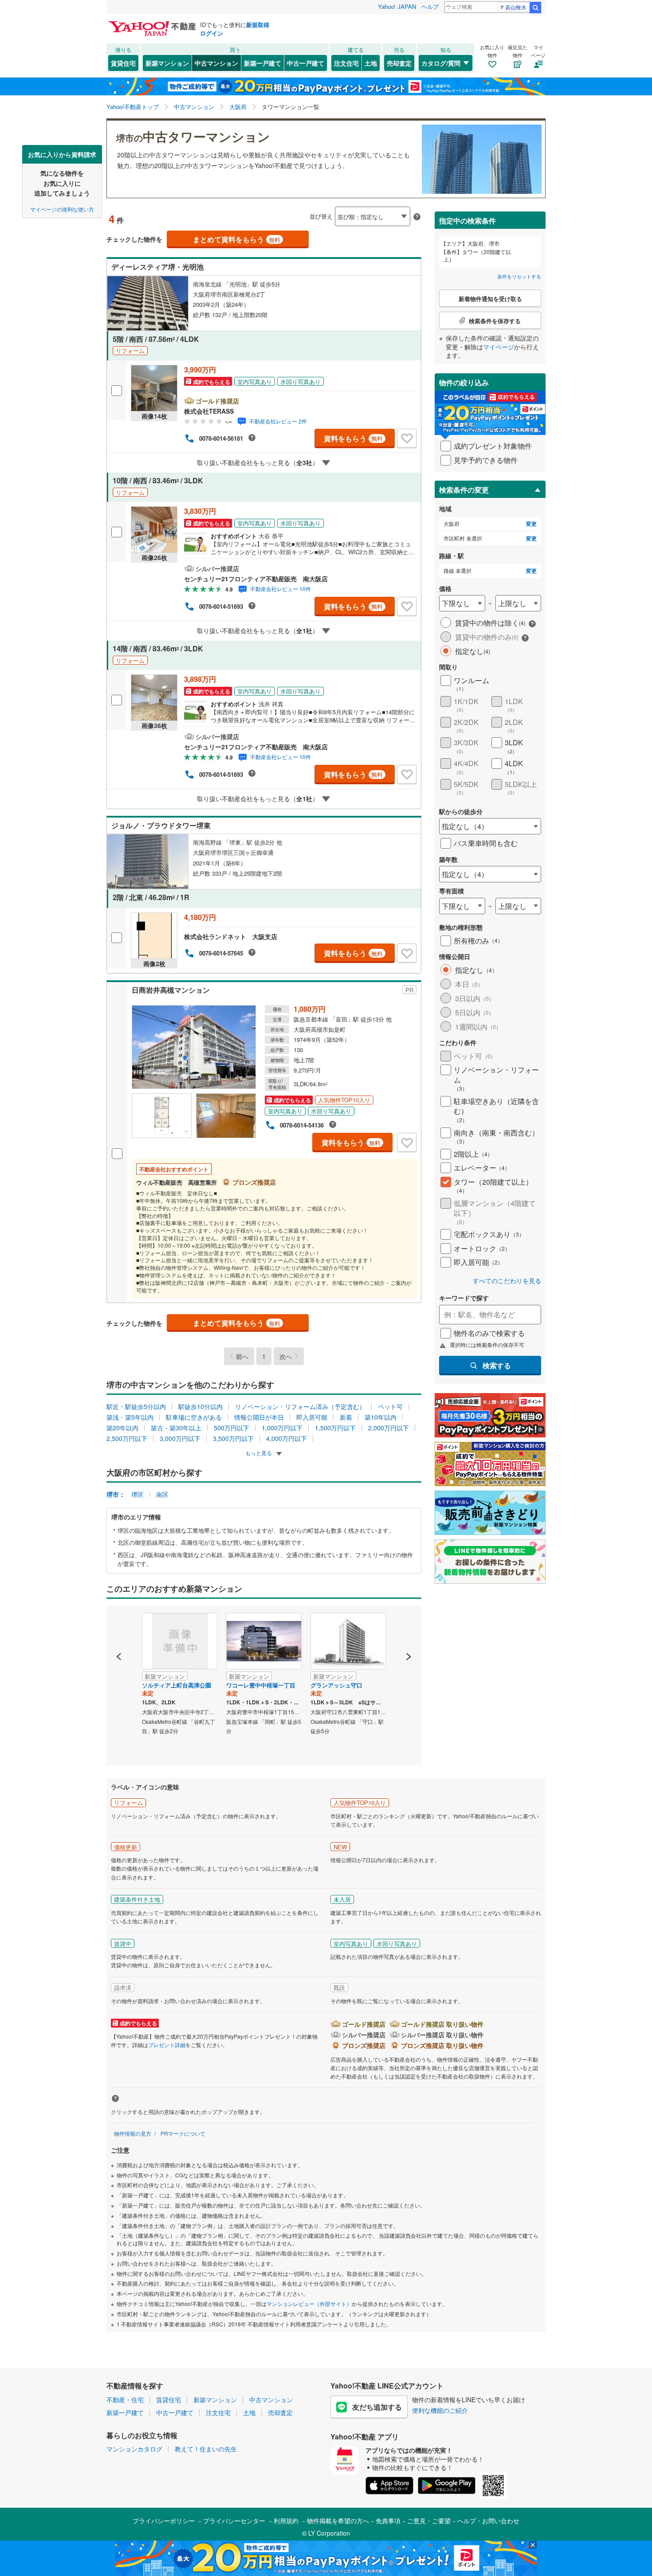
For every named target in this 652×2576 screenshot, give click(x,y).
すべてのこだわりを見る (507, 1281)
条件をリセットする (519, 276)
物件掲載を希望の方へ (338, 2521)
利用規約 (286, 2521)
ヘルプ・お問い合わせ (488, 2521)
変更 (531, 524)
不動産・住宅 (125, 2400)
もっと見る (259, 1453)
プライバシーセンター (234, 2521)
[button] (119, 1626)
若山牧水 (516, 7)
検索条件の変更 (464, 490)
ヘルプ (430, 6)
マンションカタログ (134, 2449)
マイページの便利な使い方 (62, 209)
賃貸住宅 (123, 63)
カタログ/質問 (441, 63)
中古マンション (216, 63)
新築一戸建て (263, 63)
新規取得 (258, 25)
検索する (497, 1365)
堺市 (113, 1494)
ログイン (212, 33)
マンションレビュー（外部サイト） (309, 2304)
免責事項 (388, 2521)
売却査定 (399, 63)
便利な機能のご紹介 (440, 2410)
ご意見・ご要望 (429, 2521)
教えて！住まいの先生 (206, 2449)
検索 (535, 8)
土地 (371, 63)
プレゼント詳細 (167, 2045)
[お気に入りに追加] (407, 438)
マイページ (499, 347)
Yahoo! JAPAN (397, 6)
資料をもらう (353, 438)
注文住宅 (346, 63)
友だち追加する (377, 2407)
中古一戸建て (306, 63)
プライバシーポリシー (164, 2521)
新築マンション (167, 63)
